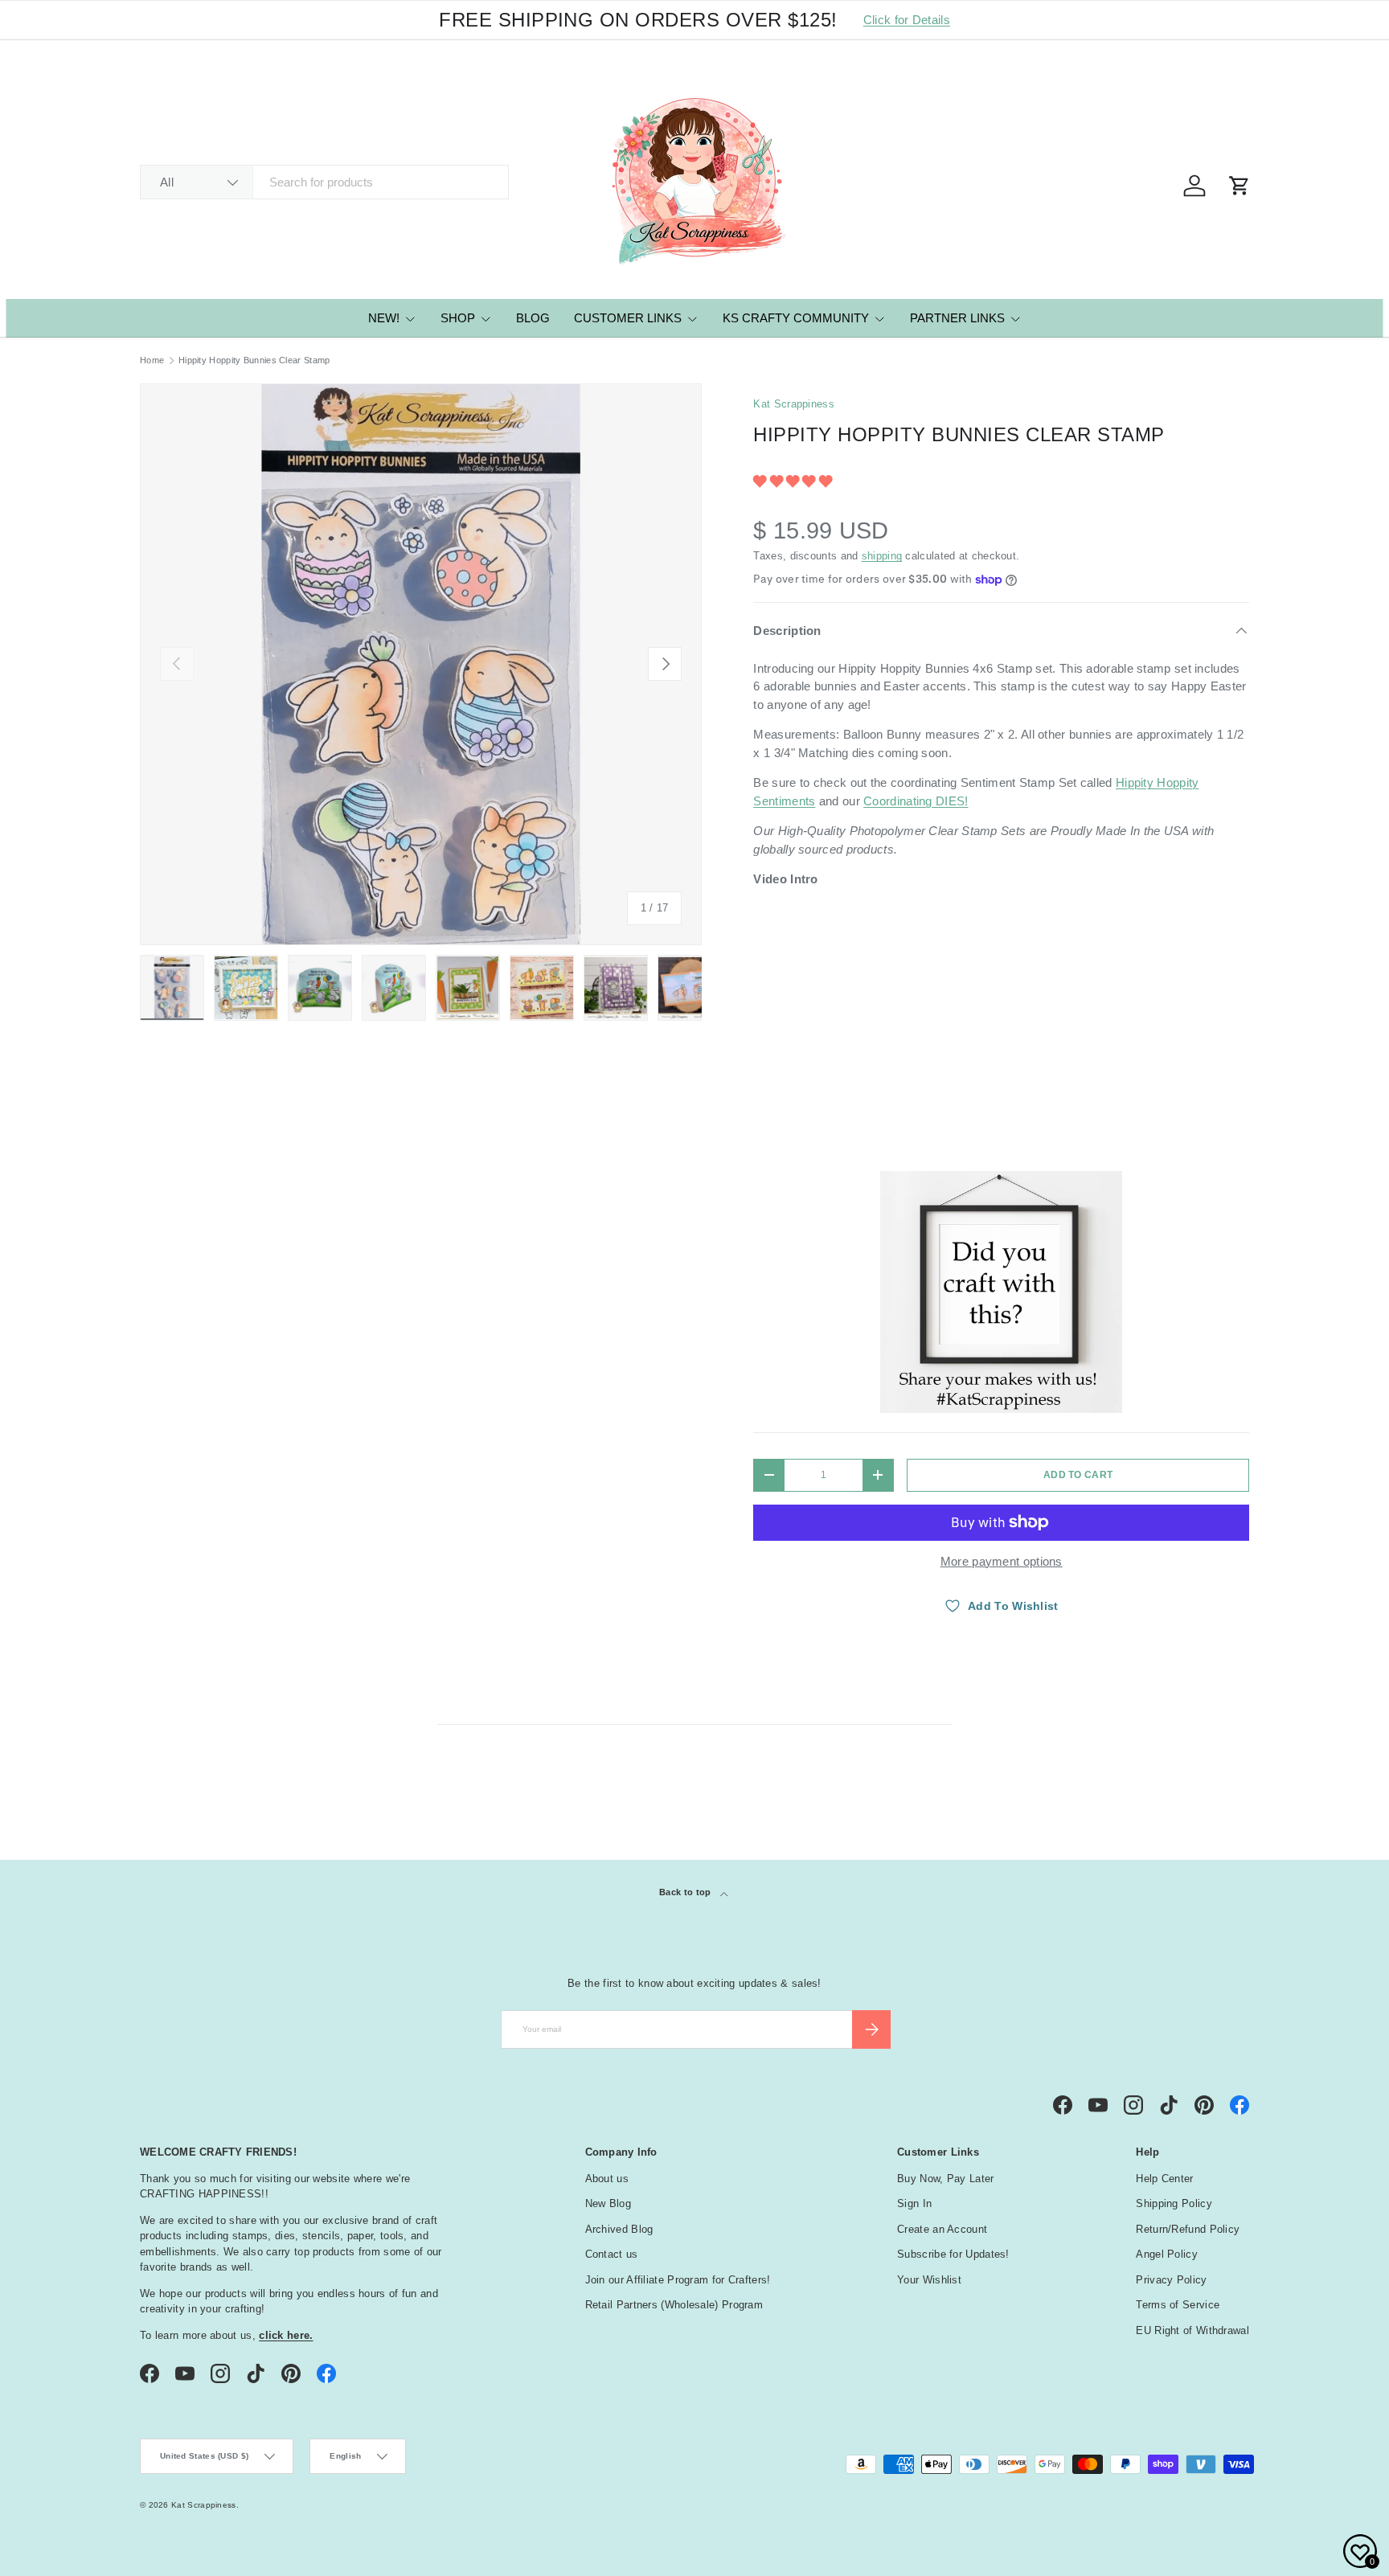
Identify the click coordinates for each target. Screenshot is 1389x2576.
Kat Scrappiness (794, 404)
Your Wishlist (929, 2280)
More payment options (1002, 1561)
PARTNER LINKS (957, 318)
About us (607, 2179)
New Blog (608, 2203)
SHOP (458, 318)
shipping (882, 556)
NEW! (384, 318)
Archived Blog (619, 2229)
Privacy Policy (1171, 2280)
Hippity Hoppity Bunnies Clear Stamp (254, 360)
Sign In (914, 2203)
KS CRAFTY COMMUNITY (796, 318)
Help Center (1164, 2179)
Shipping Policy (1174, 2203)
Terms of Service (1178, 2305)
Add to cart (1078, 1475)
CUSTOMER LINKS (628, 318)
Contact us (612, 2254)
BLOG (533, 318)
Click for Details (907, 20)
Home (152, 360)
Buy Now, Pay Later (945, 2179)
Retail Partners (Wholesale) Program (674, 2305)
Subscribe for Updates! (953, 2254)
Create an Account (942, 2229)
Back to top (686, 1892)
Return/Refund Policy (1188, 2229)
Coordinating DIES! (916, 801)
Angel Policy (1167, 2254)
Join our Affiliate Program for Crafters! (678, 2280)
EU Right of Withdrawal (1192, 2330)
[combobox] (324, 182)
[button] (794, 481)
